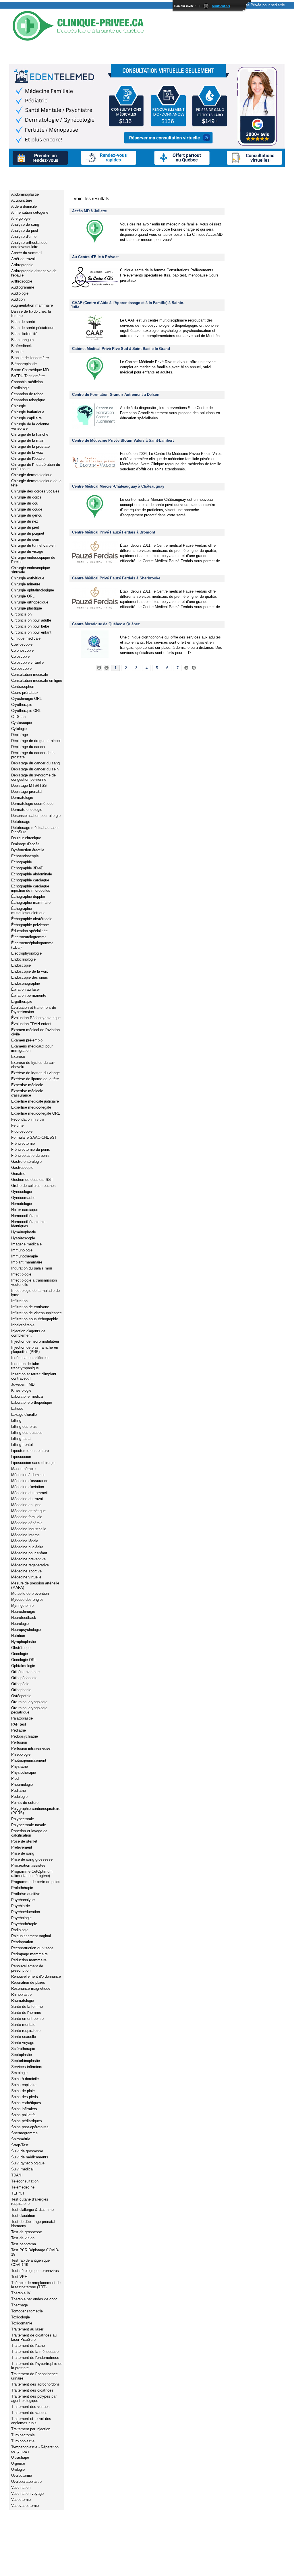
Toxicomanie (22, 2323)
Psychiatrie (21, 1906)
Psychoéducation (26, 1912)
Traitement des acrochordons (35, 2384)
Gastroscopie (22, 1168)
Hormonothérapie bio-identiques (29, 1224)
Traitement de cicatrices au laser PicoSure (34, 2337)
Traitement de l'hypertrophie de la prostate (37, 2366)
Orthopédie (20, 1684)
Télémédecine (23, 2187)
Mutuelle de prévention (30, 1593)
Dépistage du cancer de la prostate (33, 755)
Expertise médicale (27, 1085)
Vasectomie (21, 2500)
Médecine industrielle (29, 1529)
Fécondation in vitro (28, 1119)
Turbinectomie (23, 2435)
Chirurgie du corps (26, 497)
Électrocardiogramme (29, 937)
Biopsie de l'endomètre (30, 358)
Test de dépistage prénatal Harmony (33, 2224)
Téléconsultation (25, 2181)
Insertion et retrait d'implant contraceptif (34, 1376)
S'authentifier (221, 6)
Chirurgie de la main (28, 440)
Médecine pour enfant (29, 1553)
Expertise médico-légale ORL (35, 1113)
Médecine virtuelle (26, 1577)
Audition (18, 299)
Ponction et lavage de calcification (29, 1833)
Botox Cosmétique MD (30, 370)
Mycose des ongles (27, 1599)
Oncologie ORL (24, 1660)
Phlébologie (21, 1754)
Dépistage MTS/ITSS (29, 785)
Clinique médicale (26, 638)
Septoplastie (22, 2055)
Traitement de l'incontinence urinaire (34, 2376)
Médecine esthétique (28, 1511)
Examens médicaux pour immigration (32, 1048)
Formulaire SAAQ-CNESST (34, 1137)
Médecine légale (25, 1541)
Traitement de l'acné (28, 2346)
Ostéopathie (21, 1696)
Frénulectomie (23, 1143)
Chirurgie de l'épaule (28, 458)
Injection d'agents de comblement (28, 1333)
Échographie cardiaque (30, 880)
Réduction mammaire (29, 1960)
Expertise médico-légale (31, 1107)
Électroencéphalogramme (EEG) (32, 945)
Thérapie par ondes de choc (34, 2299)
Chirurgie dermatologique (32, 475)
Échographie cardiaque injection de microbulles (31, 888)
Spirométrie (21, 2139)
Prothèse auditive (26, 1894)
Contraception (23, 687)
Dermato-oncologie (27, 810)
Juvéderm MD (23, 1384)
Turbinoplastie (23, 2441)
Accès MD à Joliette (89, 211)
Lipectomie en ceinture (30, 1451)
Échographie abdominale (32, 874)
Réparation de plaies (28, 1982)
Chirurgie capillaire (26, 418)
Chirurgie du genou (27, 515)
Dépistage (20, 735)
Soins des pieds (25, 2097)
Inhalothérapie (23, 1325)
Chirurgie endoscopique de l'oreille (33, 560)
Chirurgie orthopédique (30, 602)
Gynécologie (22, 1192)
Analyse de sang (25, 224)
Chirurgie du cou (25, 503)
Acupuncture (22, 200)
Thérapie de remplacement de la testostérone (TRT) (36, 2285)
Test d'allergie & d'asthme (32, 2210)
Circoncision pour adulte (31, 620)
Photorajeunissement (29, 1760)
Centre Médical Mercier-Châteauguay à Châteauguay (118, 486)
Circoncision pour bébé (30, 626)
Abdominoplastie (25, 194)
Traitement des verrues (30, 2407)
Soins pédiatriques (27, 2121)
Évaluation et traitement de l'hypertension (34, 1010)
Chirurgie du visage (27, 551)
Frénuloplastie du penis (30, 1155)
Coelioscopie (22, 644)
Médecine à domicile (28, 1475)
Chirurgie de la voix (27, 452)
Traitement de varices (29, 2413)
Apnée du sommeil (27, 253)
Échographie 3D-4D (27, 868)
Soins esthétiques (26, 2103)
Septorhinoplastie (26, 2061)
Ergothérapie (22, 1001)
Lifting (16, 1421)
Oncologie (20, 1654)
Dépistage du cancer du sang (35, 763)
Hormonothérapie (25, 1216)
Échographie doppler (28, 896)
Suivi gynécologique (28, 2163)
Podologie (19, 1797)
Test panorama (24, 2244)
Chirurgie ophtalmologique (33, 590)
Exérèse (18, 1057)
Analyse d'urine (24, 236)
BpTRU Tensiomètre (28, 376)
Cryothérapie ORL (26, 711)
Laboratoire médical (27, 1396)
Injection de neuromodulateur (35, 1341)
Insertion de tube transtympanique (25, 1366)
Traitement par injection (31, 2429)
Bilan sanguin (22, 340)
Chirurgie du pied (25, 527)
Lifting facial (21, 1439)
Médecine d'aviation (28, 1487)
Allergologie (21, 218)
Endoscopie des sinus (30, 977)
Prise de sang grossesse (32, 1859)
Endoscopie (21, 965)
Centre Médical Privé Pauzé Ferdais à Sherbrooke (116, 578)
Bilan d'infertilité (24, 334)
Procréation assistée (28, 1865)
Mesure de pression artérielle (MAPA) (35, 1585)
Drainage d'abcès (25, 844)
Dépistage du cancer (28, 747)
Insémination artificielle (30, 1358)
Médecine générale (27, 1523)
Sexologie (19, 2073)
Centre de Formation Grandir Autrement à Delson (116, 395)
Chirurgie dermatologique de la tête (36, 483)
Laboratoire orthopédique (32, 1402)
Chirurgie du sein (25, 539)
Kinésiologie (21, 1390)
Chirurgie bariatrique (28, 412)
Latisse (17, 1408)
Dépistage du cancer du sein (35, 769)
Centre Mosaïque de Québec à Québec (106, 624)
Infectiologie (21, 1274)
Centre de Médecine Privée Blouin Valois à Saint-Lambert (123, 440)
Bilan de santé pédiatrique (33, 328)
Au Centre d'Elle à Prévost (95, 257)
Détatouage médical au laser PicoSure (35, 830)
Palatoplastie (22, 1718)
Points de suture (25, 1803)
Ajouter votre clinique (116, 52)
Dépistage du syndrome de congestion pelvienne (33, 777)
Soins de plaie (23, 2091)
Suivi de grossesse (27, 2151)
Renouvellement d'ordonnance (36, 1976)
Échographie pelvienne (30, 925)
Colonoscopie (22, 650)
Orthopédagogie (24, 1678)
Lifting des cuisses (27, 1433)
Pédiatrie (19, 1730)
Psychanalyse (23, 1900)
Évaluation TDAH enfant (31, 1024)
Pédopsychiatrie (25, 1736)
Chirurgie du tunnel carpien (33, 545)
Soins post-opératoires (30, 2127)
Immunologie (22, 1250)
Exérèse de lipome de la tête (35, 1079)
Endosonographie (26, 983)
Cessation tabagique (28, 400)
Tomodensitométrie (27, 2311)
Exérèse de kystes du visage (35, 1073)
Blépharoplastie (24, 364)
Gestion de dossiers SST (32, 1180)
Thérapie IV (21, 2293)
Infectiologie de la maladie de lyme (35, 1293)
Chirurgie (19, 406)
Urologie (18, 2469)
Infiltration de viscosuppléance (36, 1313)
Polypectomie (23, 1819)
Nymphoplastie (24, 1642)
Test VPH (19, 2277)
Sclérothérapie (23, 2049)
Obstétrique (21, 1648)
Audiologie (20, 293)
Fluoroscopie (22, 1131)
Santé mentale (23, 2025)
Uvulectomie (22, 2475)
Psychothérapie (24, 1924)
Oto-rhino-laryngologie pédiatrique (29, 1710)
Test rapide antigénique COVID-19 (30, 2262)
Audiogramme (23, 287)
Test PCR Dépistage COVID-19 (35, 2252)
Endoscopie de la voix (30, 971)
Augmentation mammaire (32, 305)
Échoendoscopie (25, 856)
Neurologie (20, 1624)
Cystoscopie (22, 723)
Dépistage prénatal (27, 792)
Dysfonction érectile (28, 850)
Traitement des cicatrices (32, 2390)
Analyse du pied (25, 230)
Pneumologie (22, 1784)
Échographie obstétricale (32, 919)
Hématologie (22, 1204)
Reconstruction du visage (32, 1948)
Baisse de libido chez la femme (31, 314)
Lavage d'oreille (24, 1414)
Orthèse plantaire (25, 1672)
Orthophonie (21, 1690)
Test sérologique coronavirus (35, 2271)
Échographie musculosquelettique (28, 911)
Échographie (22, 862)
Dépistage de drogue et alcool (36, 741)
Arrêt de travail (23, 259)
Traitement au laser (27, 2329)
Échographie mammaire (31, 903)
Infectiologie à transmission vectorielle (34, 1282)
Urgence (18, 2463)
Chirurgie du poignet (28, 533)
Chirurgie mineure (26, 584)
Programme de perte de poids (36, 1882)
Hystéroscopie (23, 1238)
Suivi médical (22, 2169)
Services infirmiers (27, 2067)
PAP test (19, 1724)
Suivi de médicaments (30, 2157)
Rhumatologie (23, 2000)
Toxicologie (21, 2317)
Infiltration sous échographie (35, 1319)
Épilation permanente (29, 995)
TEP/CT (18, 2193)
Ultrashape (20, 2457)
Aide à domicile (24, 206)
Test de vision (23, 2238)
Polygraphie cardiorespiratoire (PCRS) (36, 1811)
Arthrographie (22, 265)
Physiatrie (20, 1766)
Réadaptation (22, 1942)
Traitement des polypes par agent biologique (34, 2398)
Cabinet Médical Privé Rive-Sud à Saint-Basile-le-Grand (121, 349)
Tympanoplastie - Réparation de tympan (35, 2449)
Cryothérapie (22, 705)
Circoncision (21, 614)
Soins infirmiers (24, 2109)
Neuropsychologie (26, 1630)
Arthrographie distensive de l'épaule (34, 273)
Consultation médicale (30, 674)
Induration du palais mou (32, 1268)
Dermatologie (22, 798)
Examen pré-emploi (27, 1040)
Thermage (20, 2305)
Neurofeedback (24, 1618)
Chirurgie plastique (27, 608)
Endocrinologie (23, 959)
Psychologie (21, 1918)
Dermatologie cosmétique (32, 804)
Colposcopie (21, 668)
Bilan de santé (23, 322)
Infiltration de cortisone (30, 1307)
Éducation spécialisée (29, 931)
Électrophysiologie (26, 953)
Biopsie (17, 352)
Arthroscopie (22, 281)
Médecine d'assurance (30, 1481)
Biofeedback (22, 346)
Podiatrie (19, 1791)
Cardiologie (20, 388)
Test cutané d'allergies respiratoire (30, 2201)
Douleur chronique (26, 838)
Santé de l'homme (26, 2013)
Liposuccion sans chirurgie (33, 1463)
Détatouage (21, 822)
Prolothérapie (22, 1888)
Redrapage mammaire (29, 1954)
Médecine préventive (28, 1559)
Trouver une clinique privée (47, 52)
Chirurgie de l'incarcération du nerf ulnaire (36, 467)
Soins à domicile (25, 2079)
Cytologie (19, 729)
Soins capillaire (24, 2085)
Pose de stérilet (24, 1841)
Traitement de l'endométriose (35, 2358)
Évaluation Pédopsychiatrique (36, 1018)
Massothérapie (23, 1469)
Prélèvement (22, 1847)
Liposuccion (21, 1457)
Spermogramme (24, 2133)
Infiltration (19, 1301)
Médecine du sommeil (29, 1493)
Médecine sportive (26, 1571)
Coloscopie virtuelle (27, 662)
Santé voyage (23, 2043)
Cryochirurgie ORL (26, 699)
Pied (15, 1778)
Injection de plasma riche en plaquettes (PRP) (35, 1350)
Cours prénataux (25, 693)
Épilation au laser (26, 989)
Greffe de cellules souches (33, 1186)
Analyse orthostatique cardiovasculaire (29, 245)
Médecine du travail (27, 1499)
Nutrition (18, 1636)
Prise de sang (23, 1853)
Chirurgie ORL (23, 596)
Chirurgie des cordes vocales (35, 491)
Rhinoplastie (21, 1994)
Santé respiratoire (26, 2031)
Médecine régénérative (30, 1565)
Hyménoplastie (24, 1232)
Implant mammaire (27, 1262)
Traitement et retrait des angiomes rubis (31, 2421)
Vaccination (21, 2488)
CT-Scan (18, 717)
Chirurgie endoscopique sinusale (31, 570)
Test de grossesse (27, 2232)
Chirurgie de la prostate (30, 446)
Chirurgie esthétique (28, 578)
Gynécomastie (23, 1198)
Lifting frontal (22, 1445)
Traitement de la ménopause (35, 2352)
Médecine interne (25, 1535)
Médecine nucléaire (27, 1547)
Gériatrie (18, 1174)
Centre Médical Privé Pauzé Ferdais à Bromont (114, 532)
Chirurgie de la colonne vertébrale (30, 426)
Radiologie (20, 1930)
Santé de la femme (27, 2007)
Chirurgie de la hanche (30, 434)
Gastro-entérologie (26, 1162)
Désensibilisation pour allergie (36, 816)
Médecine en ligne (26, 1505)
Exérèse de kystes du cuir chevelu (33, 1065)
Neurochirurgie (23, 1612)
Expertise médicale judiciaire (35, 1101)
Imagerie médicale (26, 1244)
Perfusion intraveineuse (31, 1748)
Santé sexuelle (24, 2037)
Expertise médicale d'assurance (27, 1093)
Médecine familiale (27, 1517)
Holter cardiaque (25, 1210)
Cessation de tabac (27, 394)
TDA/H (17, 2175)
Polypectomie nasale (29, 1825)
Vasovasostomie (25, 2506)
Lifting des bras (24, 1427)
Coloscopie (20, 656)
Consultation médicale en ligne (37, 680)
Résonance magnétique (31, 1988)
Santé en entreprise (27, 2019)
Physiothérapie (24, 1772)
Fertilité (17, 1125)
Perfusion (19, 1742)
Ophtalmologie (23, 1666)
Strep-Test (20, 2145)
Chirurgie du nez (25, 521)
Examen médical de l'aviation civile (35, 1032)
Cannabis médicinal (27, 382)
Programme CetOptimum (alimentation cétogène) (32, 1874)
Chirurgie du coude (27, 509)
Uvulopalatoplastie (26, 2481)
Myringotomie (22, 1606)
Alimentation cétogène (30, 212)
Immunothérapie (25, 1256)
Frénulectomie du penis (31, 1149)
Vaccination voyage (27, 2494)
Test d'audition (23, 2216)
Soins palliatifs (23, 2115)
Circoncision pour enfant (31, 632)
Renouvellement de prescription (27, 1968)
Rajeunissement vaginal (31, 1936)
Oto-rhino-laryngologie (29, 1702)
